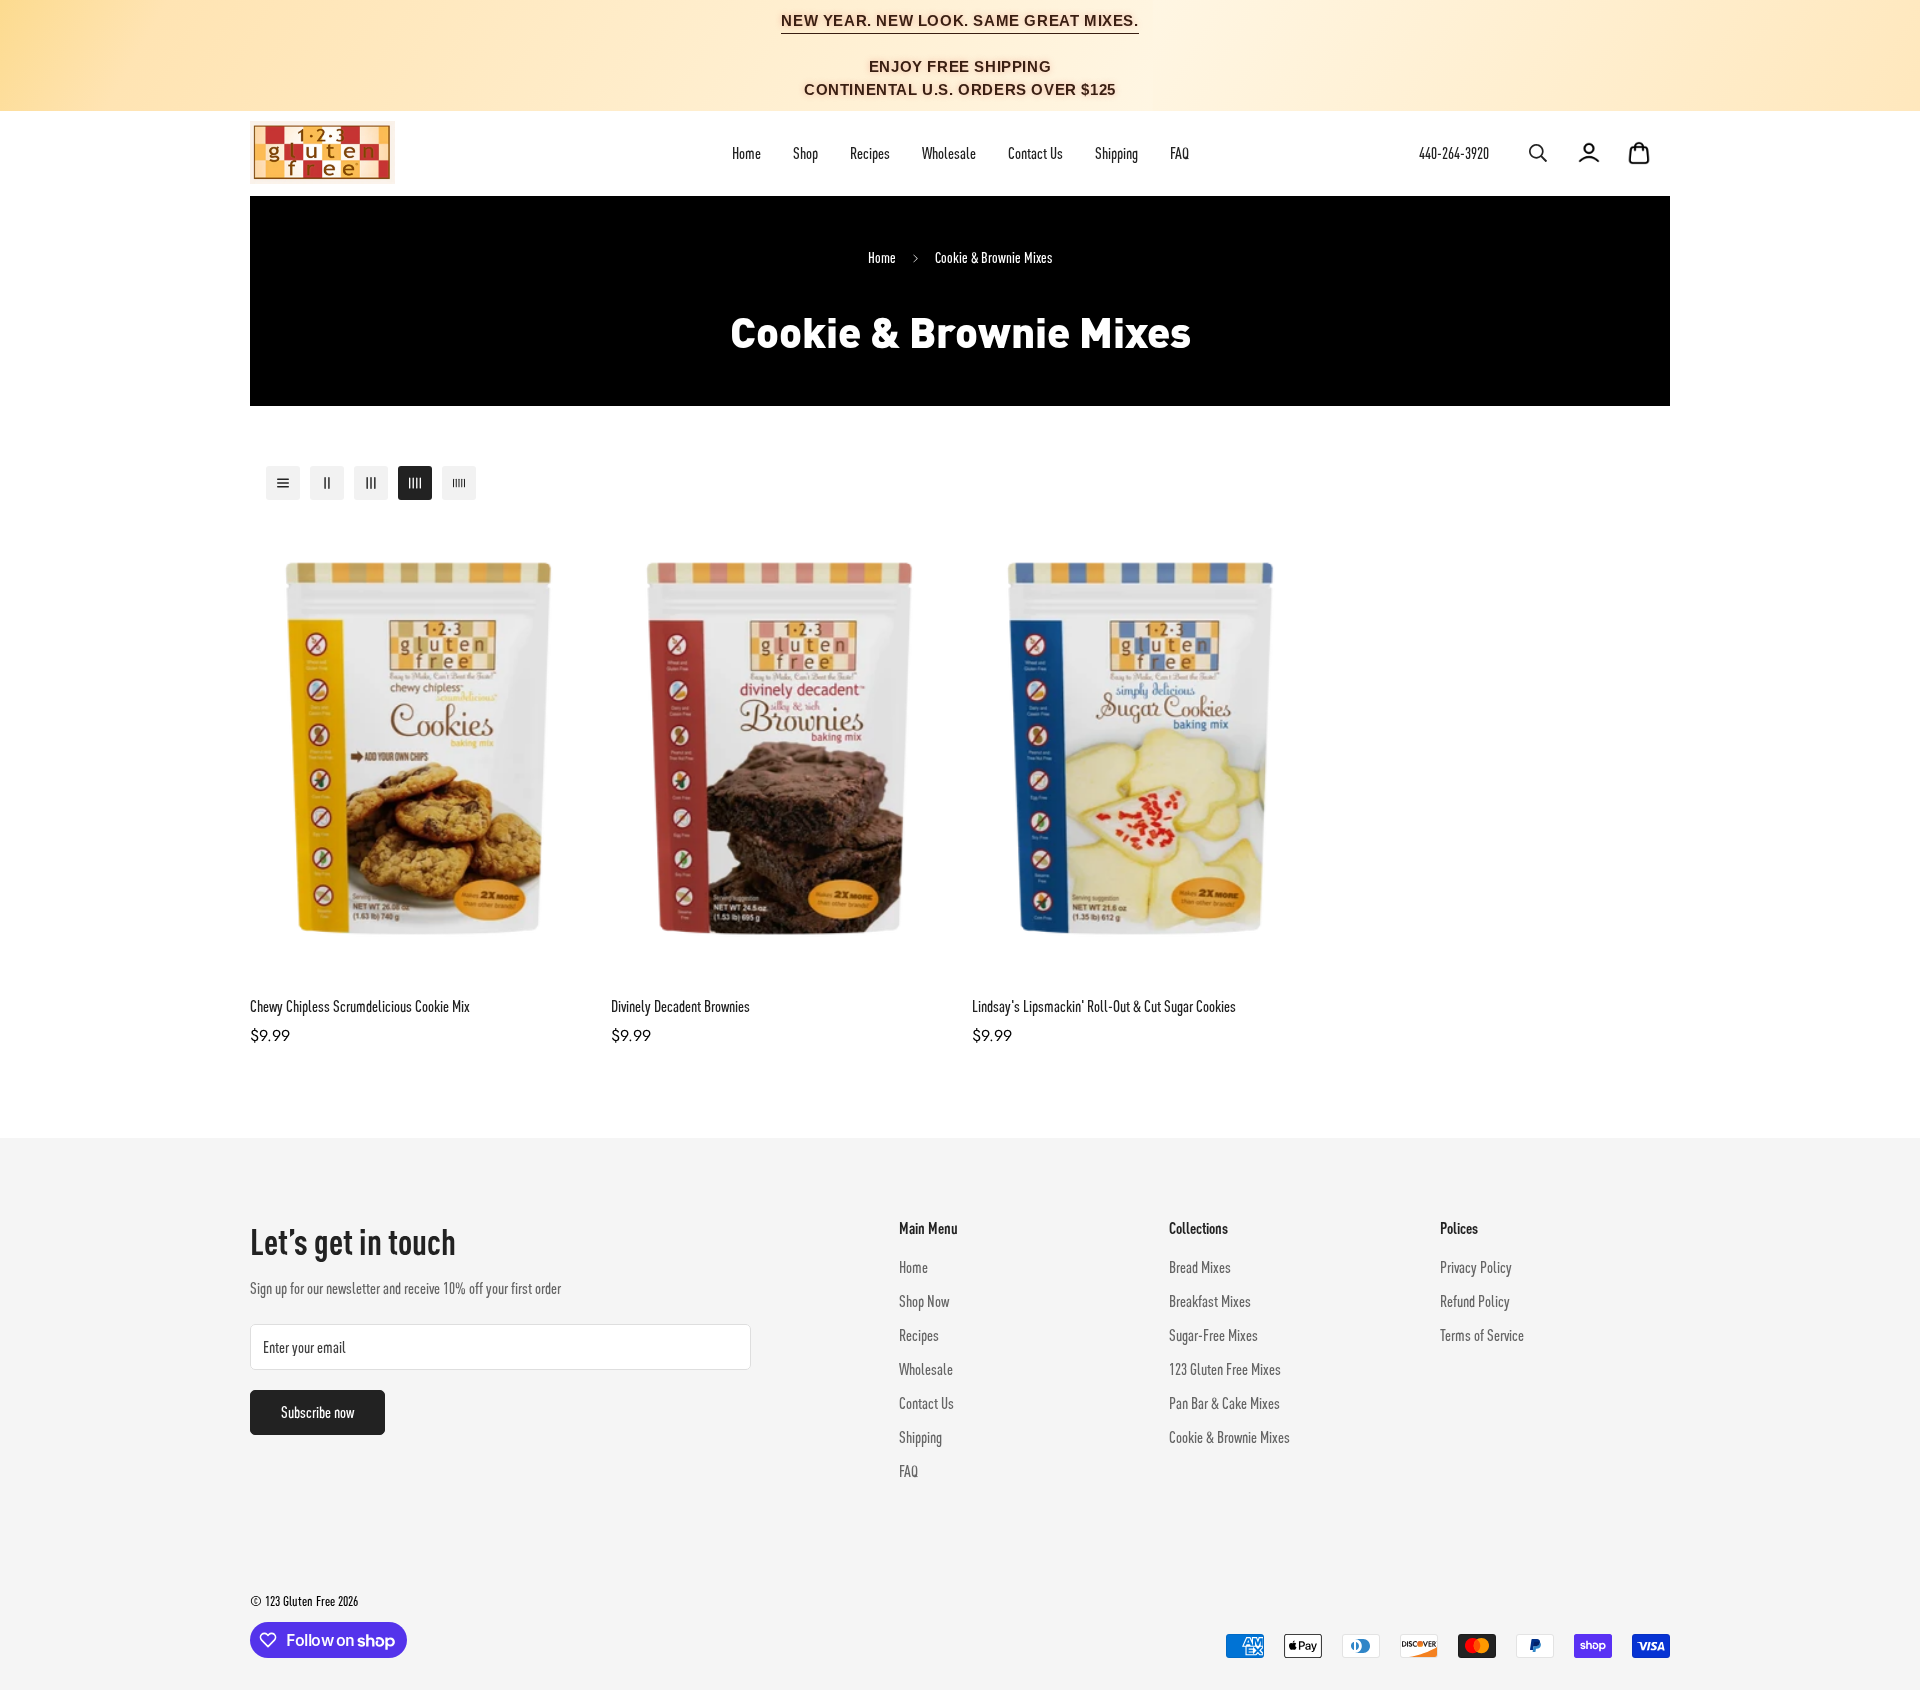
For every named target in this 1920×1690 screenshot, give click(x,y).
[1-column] (283, 483)
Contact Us (1035, 153)
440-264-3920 (1454, 153)
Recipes (870, 153)
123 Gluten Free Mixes (1225, 1369)
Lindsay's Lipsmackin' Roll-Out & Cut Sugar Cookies (1104, 1006)
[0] (1639, 153)
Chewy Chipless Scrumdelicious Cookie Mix (360, 1006)
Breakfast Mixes (1210, 1301)
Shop (805, 153)
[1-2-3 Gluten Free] (322, 153)
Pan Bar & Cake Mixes (1224, 1403)
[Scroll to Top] (1881, 1581)
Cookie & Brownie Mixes (1229, 1437)
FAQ (1179, 153)
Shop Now (924, 1301)
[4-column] (415, 483)
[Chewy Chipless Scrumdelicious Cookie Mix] (418, 748)
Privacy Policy (1476, 1267)
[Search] (1538, 153)
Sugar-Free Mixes (1213, 1335)
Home (746, 153)
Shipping (1116, 153)
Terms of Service (1482, 1335)
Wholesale (949, 153)
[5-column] (459, 483)
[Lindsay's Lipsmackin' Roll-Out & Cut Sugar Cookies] (1140, 748)
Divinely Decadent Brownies (680, 1006)
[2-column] (327, 483)
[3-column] (371, 483)
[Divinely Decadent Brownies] (779, 748)
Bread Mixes (1200, 1267)
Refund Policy (1475, 1301)
